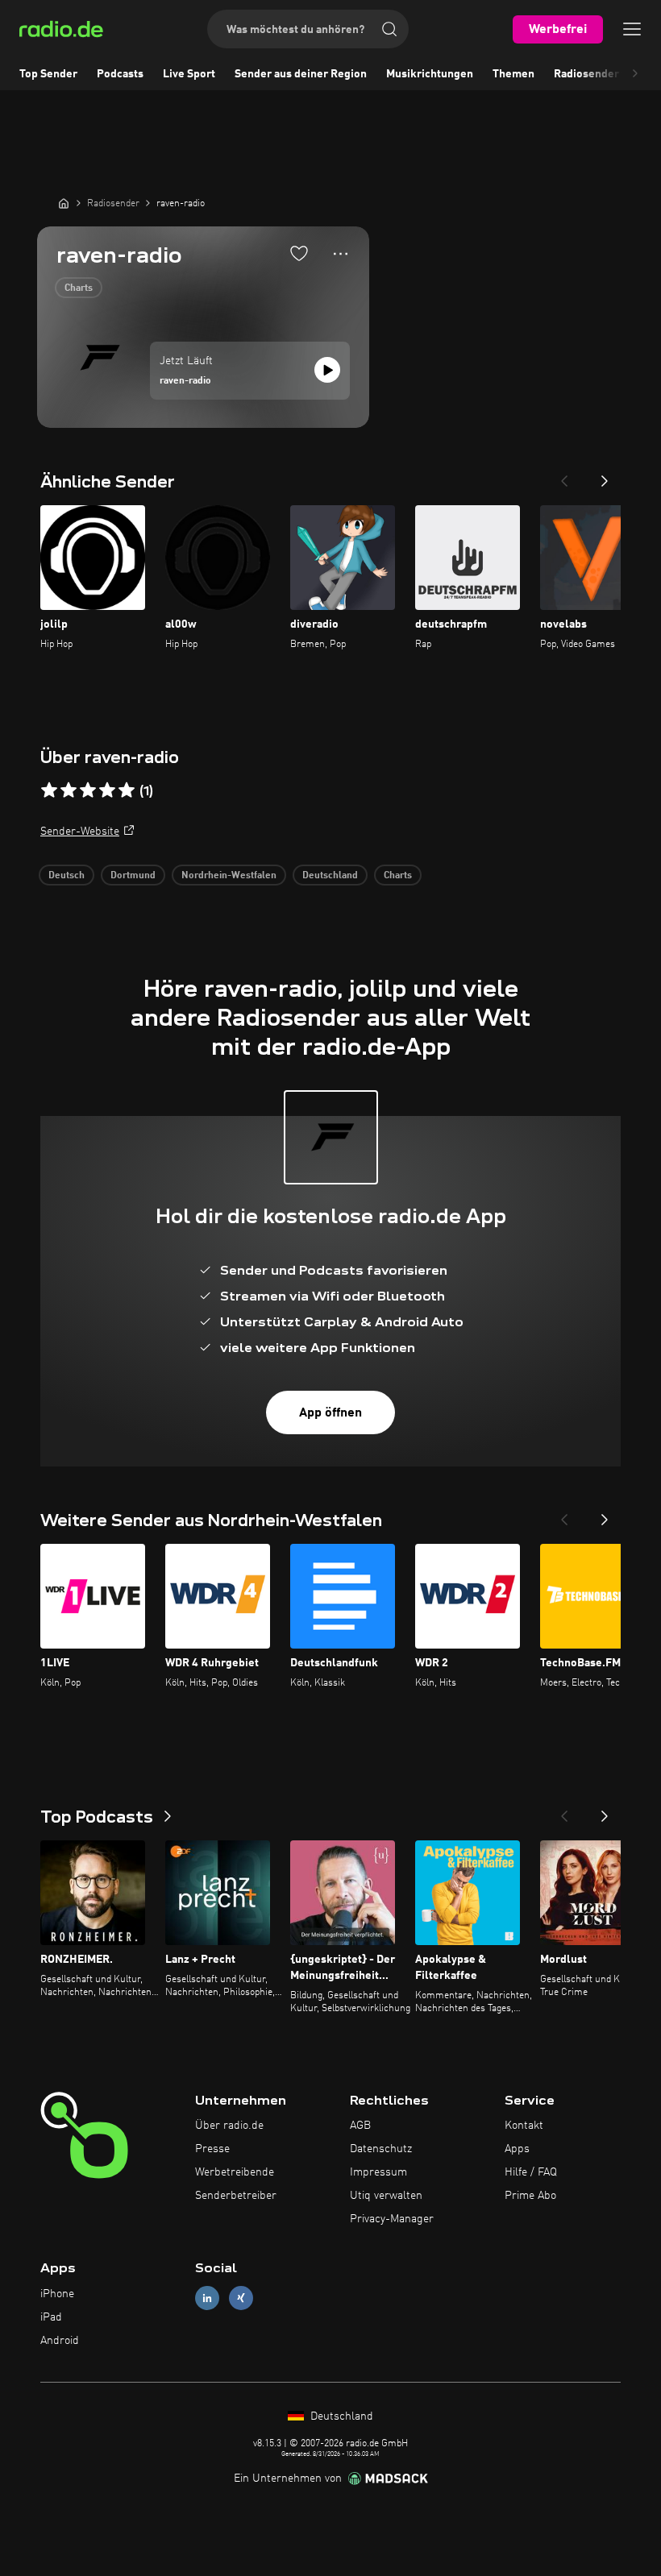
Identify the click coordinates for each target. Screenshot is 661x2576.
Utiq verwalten (386, 2196)
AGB (360, 2126)
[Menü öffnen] (632, 29)
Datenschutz (381, 2149)
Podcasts (120, 74)
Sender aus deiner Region (301, 74)
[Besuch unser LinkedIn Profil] (207, 2298)
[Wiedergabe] (327, 370)
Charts (79, 288)
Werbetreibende (235, 2172)
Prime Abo (530, 2196)
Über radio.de (229, 2126)
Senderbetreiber (236, 2196)
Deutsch (67, 876)
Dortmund (133, 876)
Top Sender (48, 74)
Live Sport (189, 74)
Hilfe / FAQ (531, 2172)
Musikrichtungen (430, 74)
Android (60, 2341)
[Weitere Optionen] (341, 254)
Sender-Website (80, 832)
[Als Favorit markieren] (299, 253)
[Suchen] (389, 29)
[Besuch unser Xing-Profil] (241, 2298)
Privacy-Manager (392, 2219)
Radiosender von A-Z (607, 74)
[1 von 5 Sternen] (49, 790)
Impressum (378, 2172)
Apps (517, 2149)
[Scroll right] (635, 74)
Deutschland (330, 876)
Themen (513, 74)
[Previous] (564, 476)
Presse (212, 2149)
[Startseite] (64, 203)
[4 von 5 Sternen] (107, 790)
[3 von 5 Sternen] (88, 790)
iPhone (57, 2294)
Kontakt (524, 2126)
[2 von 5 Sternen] (69, 790)
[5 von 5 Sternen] (127, 790)
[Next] (605, 476)
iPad (51, 2317)
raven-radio (185, 381)
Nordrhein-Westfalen (229, 876)
